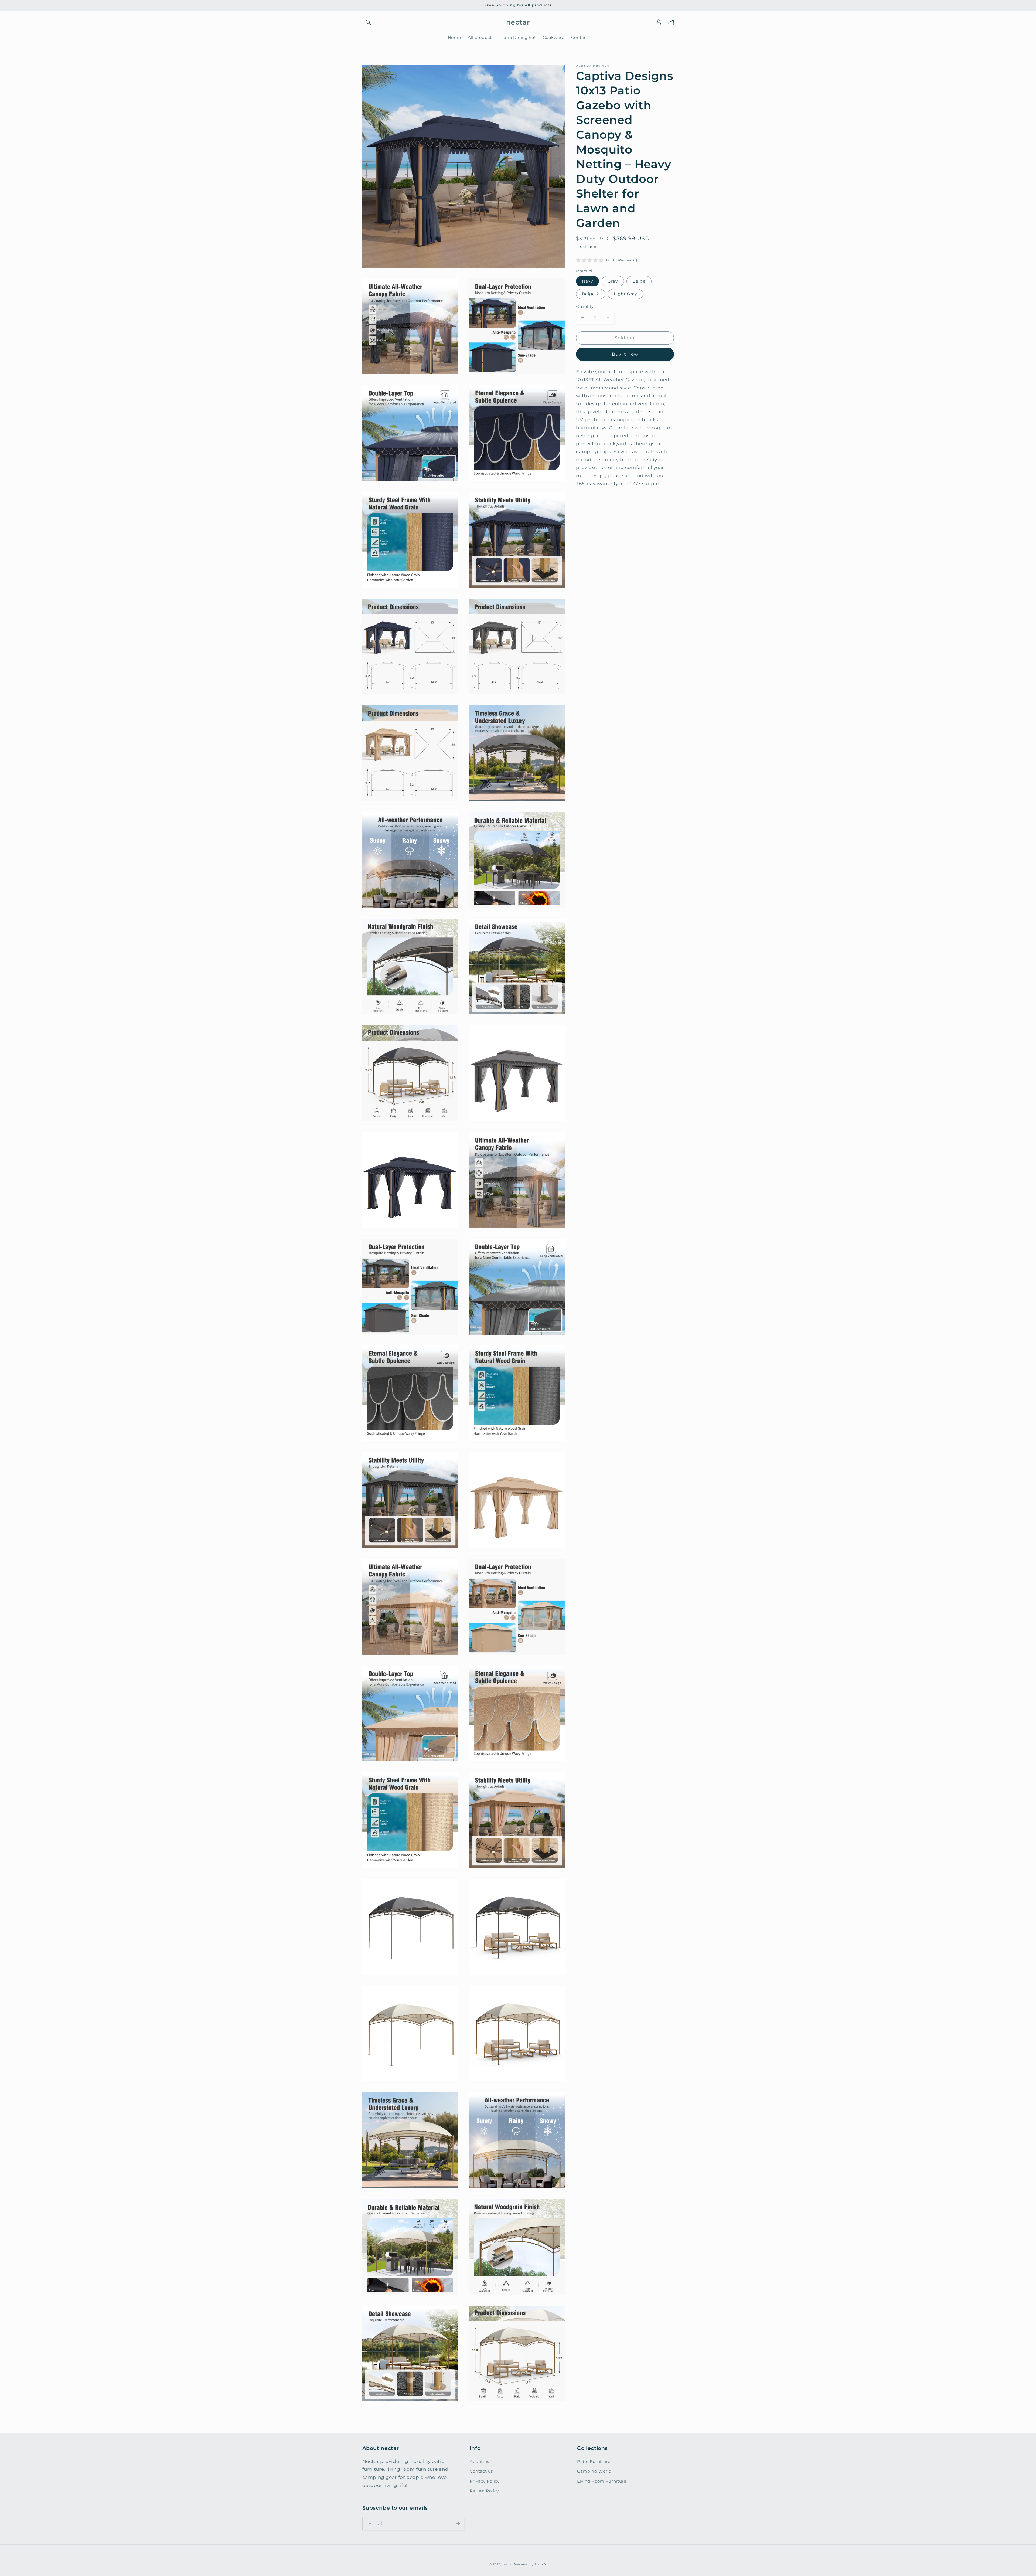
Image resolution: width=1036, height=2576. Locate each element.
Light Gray (626, 294)
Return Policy (484, 2491)
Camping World (594, 2471)
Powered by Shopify (530, 2565)
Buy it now (625, 354)
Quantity (585, 307)
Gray (613, 281)
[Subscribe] (458, 2524)
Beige (639, 281)
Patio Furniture (594, 2462)
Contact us (481, 2471)
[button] (369, 22)
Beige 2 (590, 294)
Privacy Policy (485, 2481)
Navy (587, 281)
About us (479, 2462)
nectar (507, 2565)
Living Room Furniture (602, 2481)
